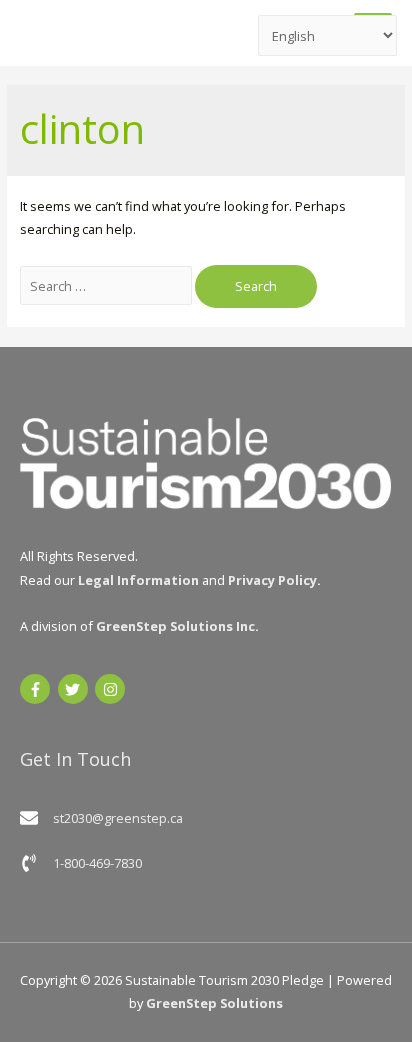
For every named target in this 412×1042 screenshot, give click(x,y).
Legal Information (138, 580)
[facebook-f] (37, 689)
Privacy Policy (272, 580)
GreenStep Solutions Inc (175, 626)
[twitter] (75, 689)
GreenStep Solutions (214, 1003)
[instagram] (112, 689)
